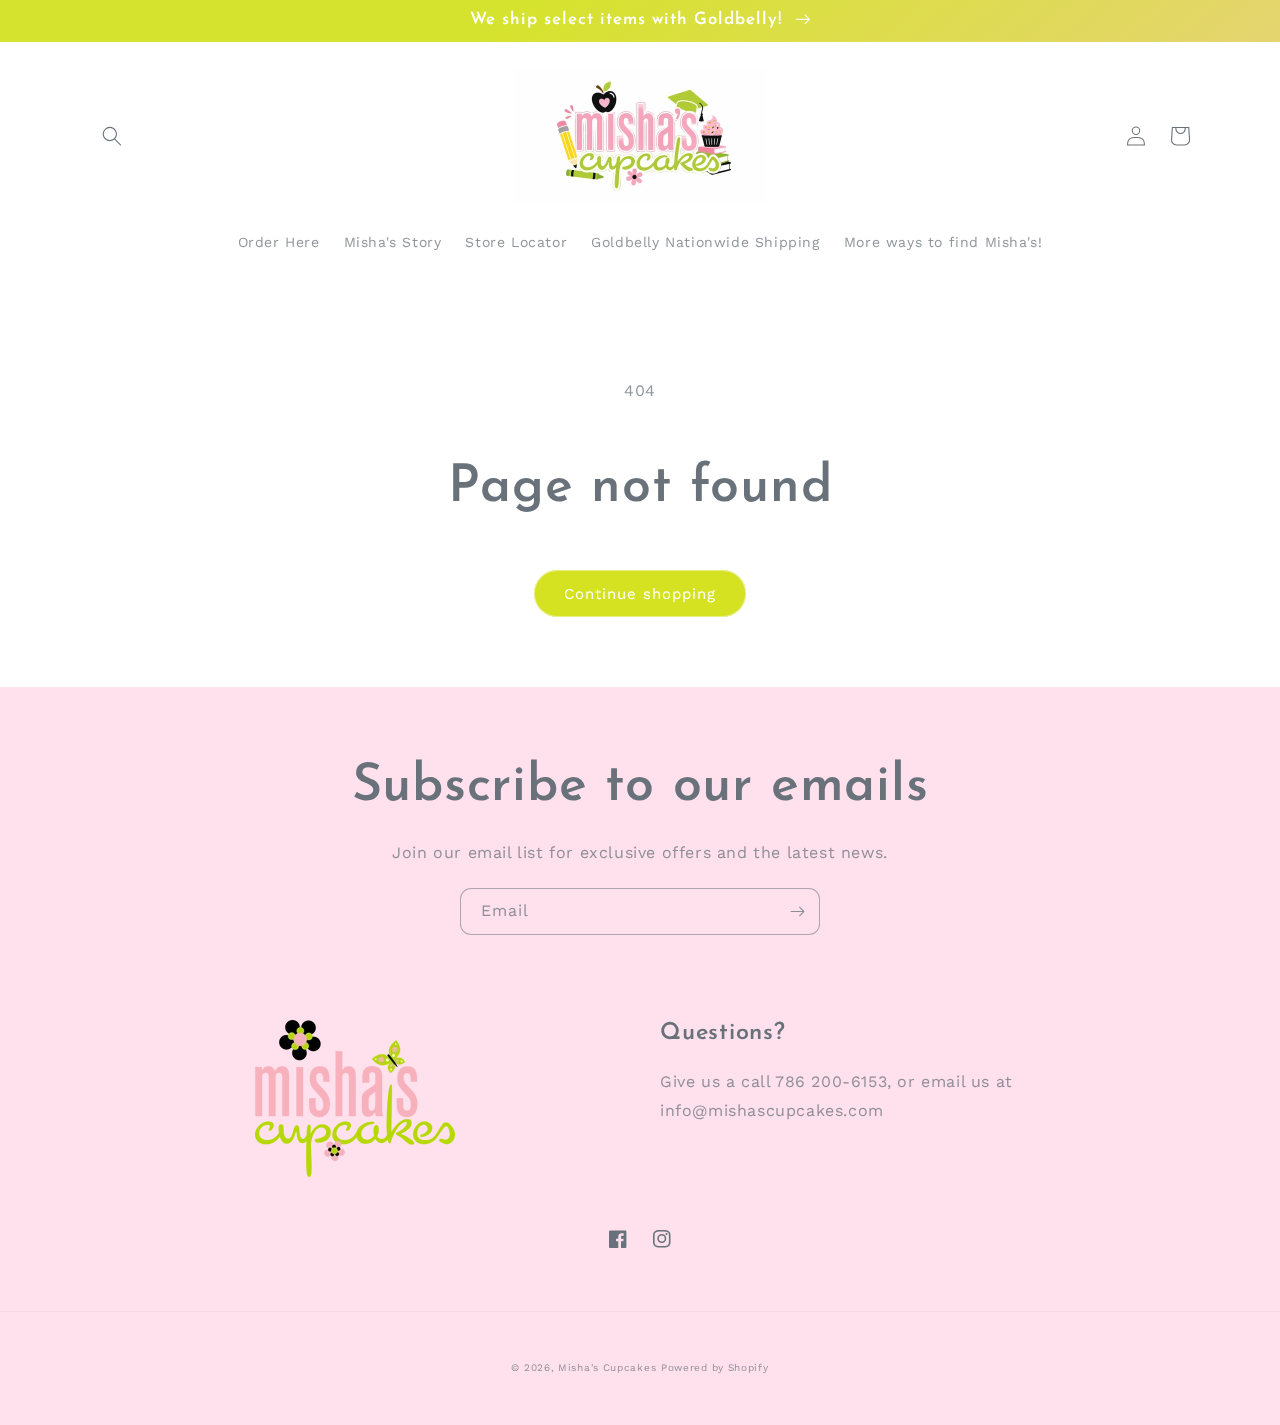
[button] (112, 136)
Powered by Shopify (715, 1367)
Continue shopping (640, 594)
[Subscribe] (797, 911)
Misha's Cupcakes (607, 1367)
